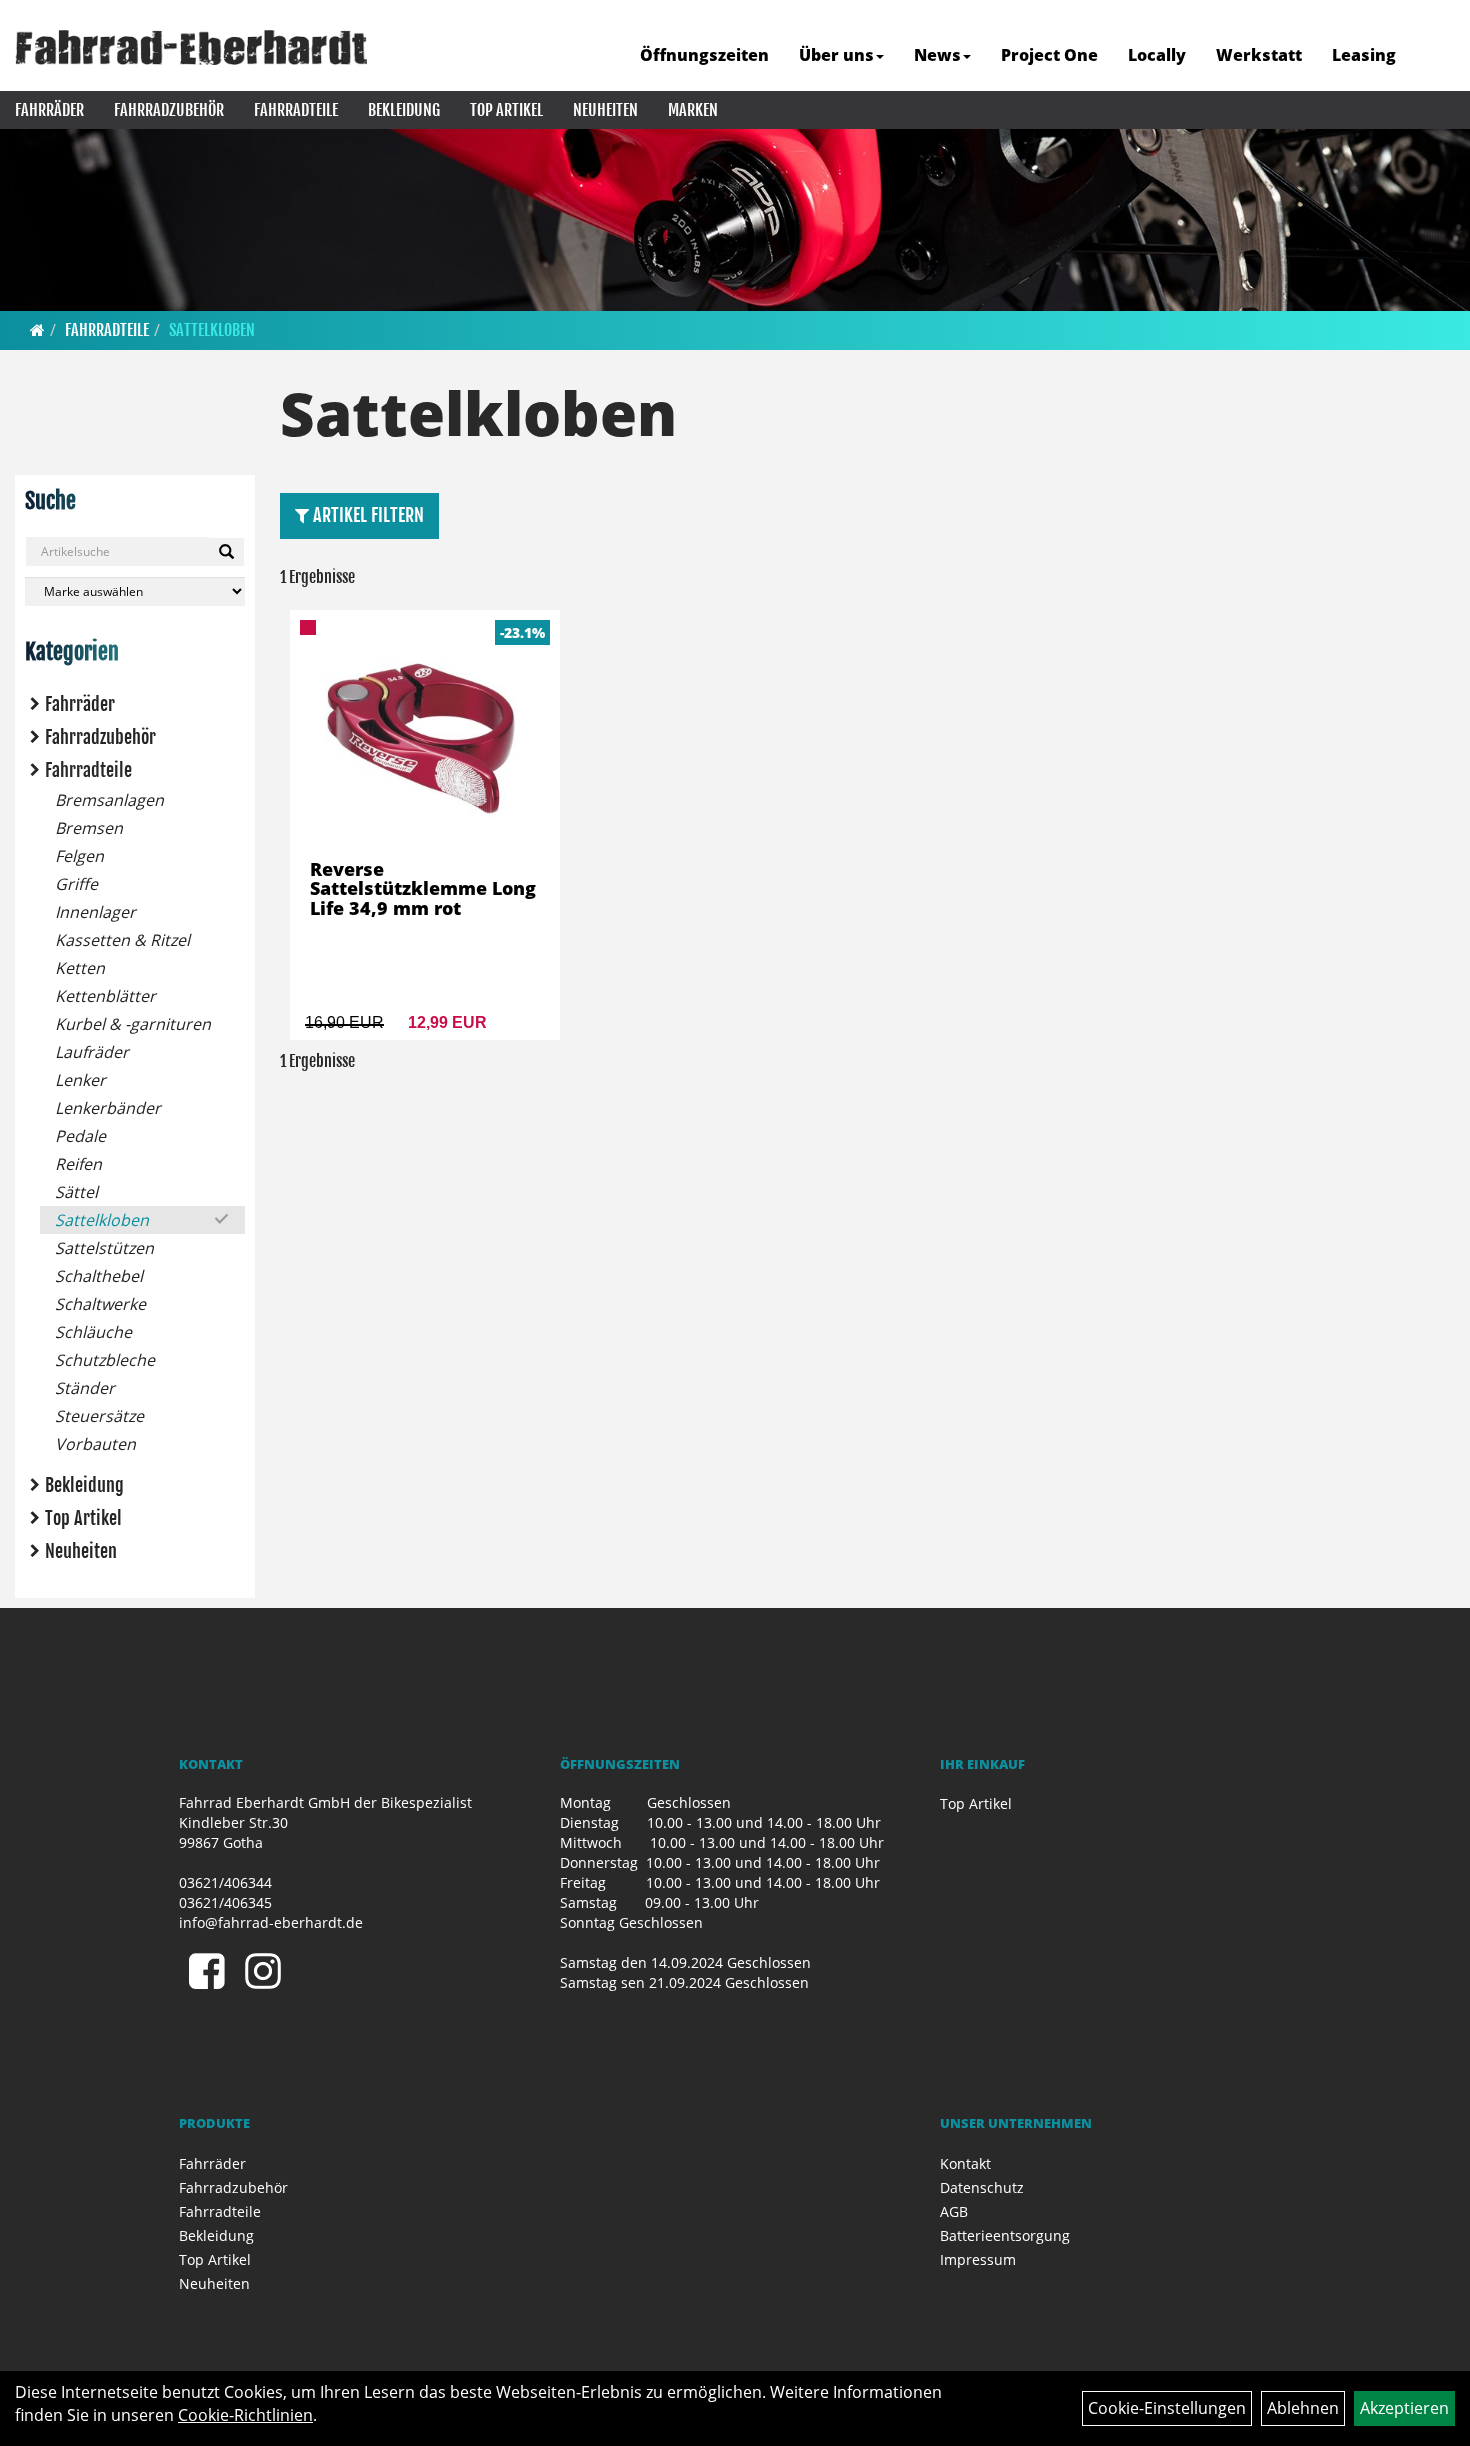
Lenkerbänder (108, 1108)
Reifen (78, 1164)
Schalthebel (99, 1276)
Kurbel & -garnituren (133, 1024)
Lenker (80, 1080)
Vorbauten (95, 1444)
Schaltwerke (100, 1304)
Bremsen (89, 828)
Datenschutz (982, 2187)
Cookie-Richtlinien (245, 2415)
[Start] (37, 330)
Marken (693, 110)
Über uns (836, 55)
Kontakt (965, 2163)
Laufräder (92, 1052)
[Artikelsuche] (1433, 56)
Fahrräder (49, 110)
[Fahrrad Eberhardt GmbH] (191, 47)
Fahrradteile (296, 110)
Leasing (1364, 55)
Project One (1049, 55)
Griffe (76, 884)
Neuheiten (605, 110)
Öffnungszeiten (704, 55)
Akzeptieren (1404, 2408)
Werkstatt (1259, 55)
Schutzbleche (105, 1360)
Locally (1157, 55)
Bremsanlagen (109, 800)
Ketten (80, 968)
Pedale (80, 1136)
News (937, 55)
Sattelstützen (104, 1248)
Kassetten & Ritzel (122, 940)
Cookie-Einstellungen (1167, 2408)
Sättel (76, 1192)
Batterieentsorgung (1005, 2235)
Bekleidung (404, 110)
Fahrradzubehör (169, 110)
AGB (954, 2211)
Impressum (978, 2259)
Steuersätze (99, 1416)
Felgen (79, 856)
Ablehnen (1303, 2408)
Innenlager (95, 912)
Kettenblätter (105, 996)
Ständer (85, 1388)
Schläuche (93, 1332)
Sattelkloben (212, 330)
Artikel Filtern (366, 515)
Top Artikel (506, 110)
